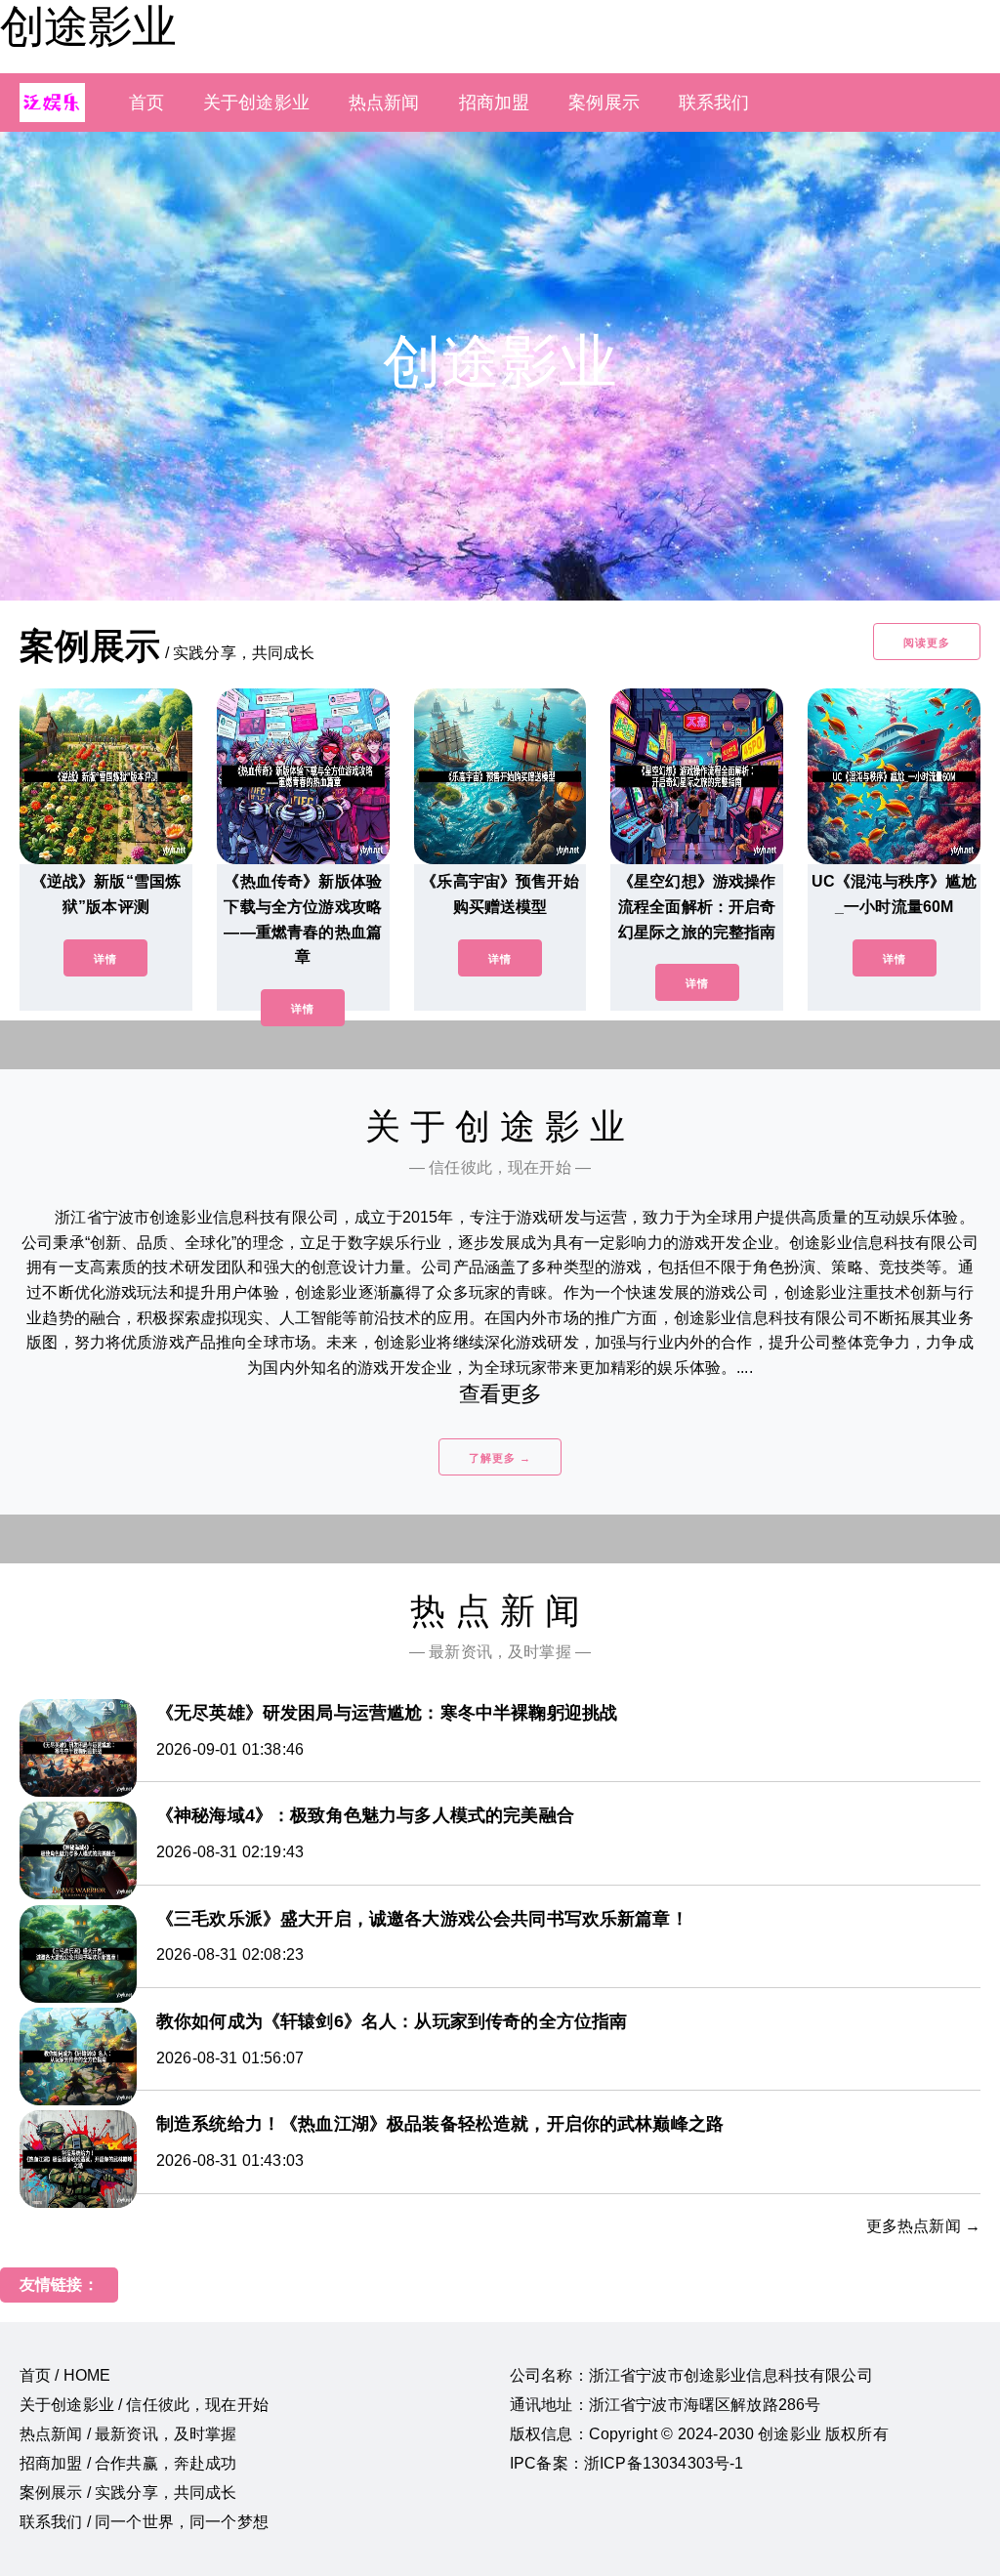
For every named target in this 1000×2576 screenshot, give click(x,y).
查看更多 (500, 1394)
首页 (146, 103)
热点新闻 (384, 103)
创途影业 (88, 26)
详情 (105, 959)
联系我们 (714, 103)
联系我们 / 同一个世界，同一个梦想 (144, 2522)
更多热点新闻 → (923, 2226)
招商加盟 (495, 103)
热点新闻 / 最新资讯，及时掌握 (128, 2434)
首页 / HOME (65, 2375)
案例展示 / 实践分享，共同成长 (128, 2493)
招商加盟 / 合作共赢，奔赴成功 (128, 2463)
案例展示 (604, 103)
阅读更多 (927, 643)
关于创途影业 (256, 103)
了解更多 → (500, 1458)
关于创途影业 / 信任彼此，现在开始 (144, 2405)
